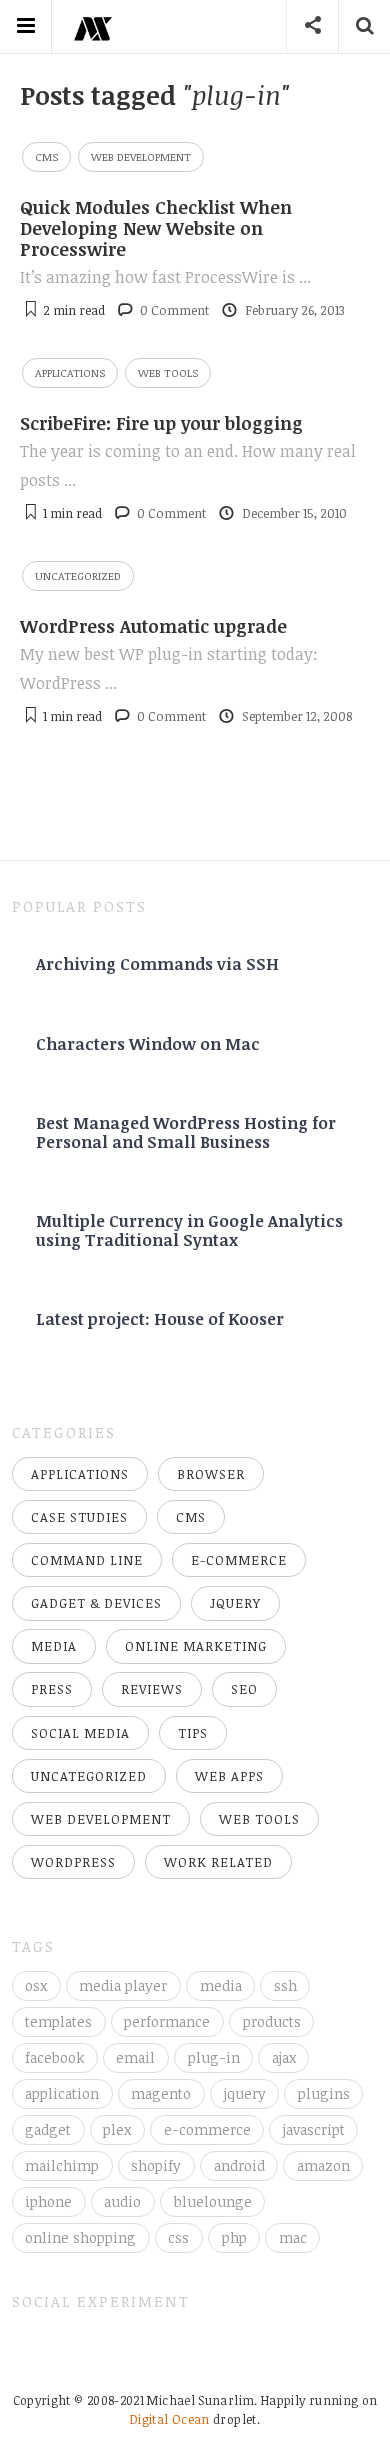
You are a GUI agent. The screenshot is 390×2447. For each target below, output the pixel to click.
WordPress (73, 1862)
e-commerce (207, 2129)
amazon (323, 2165)
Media (54, 1646)
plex (117, 2129)
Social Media (80, 1733)
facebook (54, 2057)
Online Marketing (196, 1646)
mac (293, 2237)
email (135, 2057)
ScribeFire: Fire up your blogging (161, 423)
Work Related (218, 1862)
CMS (46, 156)
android (239, 2165)
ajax (284, 2057)
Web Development (141, 156)
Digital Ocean (170, 2419)
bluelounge (213, 2201)
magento (161, 2093)
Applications (70, 372)
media (221, 1985)
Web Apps (229, 1776)
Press (52, 1689)
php (234, 2237)
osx (36, 1985)
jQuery (235, 1603)
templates (58, 2021)
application (62, 2093)
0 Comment (174, 310)
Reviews (152, 1689)
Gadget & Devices (96, 1603)
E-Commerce (239, 1560)
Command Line (87, 1560)
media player (123, 1985)
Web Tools (168, 372)
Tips (193, 1733)
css (178, 2237)
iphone (48, 2201)
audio (122, 2201)
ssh (285, 1985)
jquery (245, 2093)
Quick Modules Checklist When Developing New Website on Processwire (156, 228)
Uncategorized (78, 575)
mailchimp (62, 2165)
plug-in (214, 2057)
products (272, 2021)
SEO (244, 1689)
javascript (314, 2129)
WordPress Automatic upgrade (153, 626)
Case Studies (79, 1517)
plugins (324, 2093)
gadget (48, 2129)
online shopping (80, 2237)
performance (167, 2021)
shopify (156, 2165)
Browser (211, 1474)
